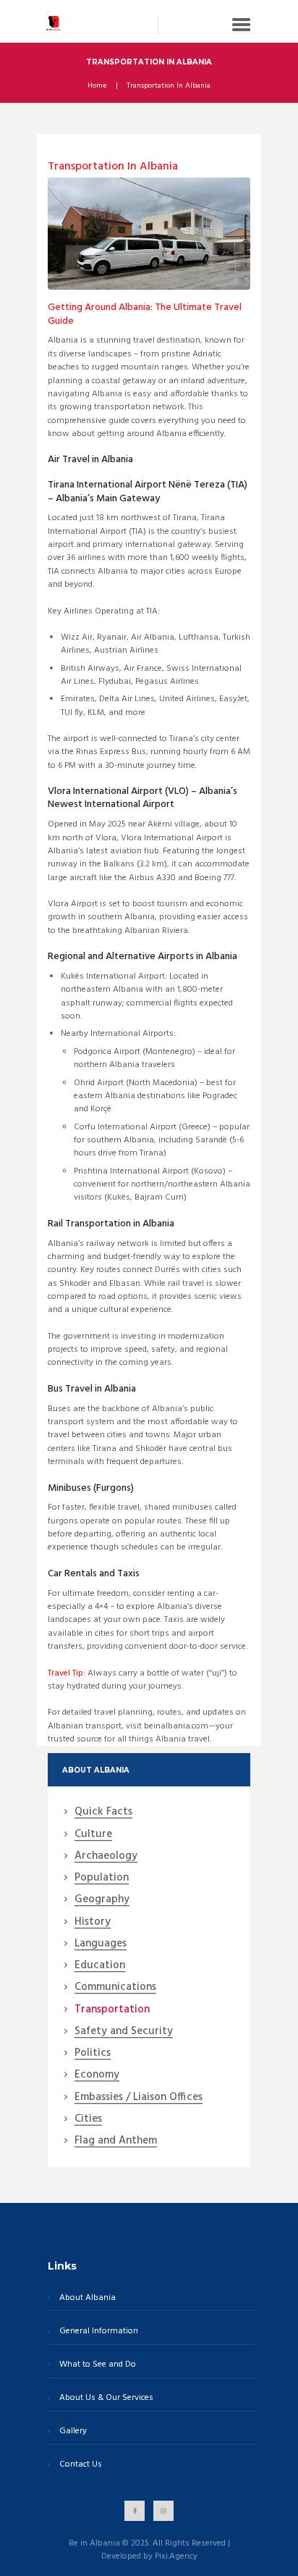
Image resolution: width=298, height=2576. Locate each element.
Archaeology (106, 1857)
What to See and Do (98, 2365)
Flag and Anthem (116, 2141)
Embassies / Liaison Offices (139, 2098)
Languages (101, 1944)
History (93, 1923)
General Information (99, 2332)
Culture (93, 1835)
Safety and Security (124, 2032)
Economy (97, 2075)
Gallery (73, 2431)
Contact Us (81, 2465)
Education (100, 1966)
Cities (88, 2120)
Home (97, 86)
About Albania (88, 2298)
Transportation (112, 2010)
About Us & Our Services (106, 2398)
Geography (102, 1900)
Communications (115, 1988)
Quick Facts (103, 1812)
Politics (93, 2054)
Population (102, 1878)
